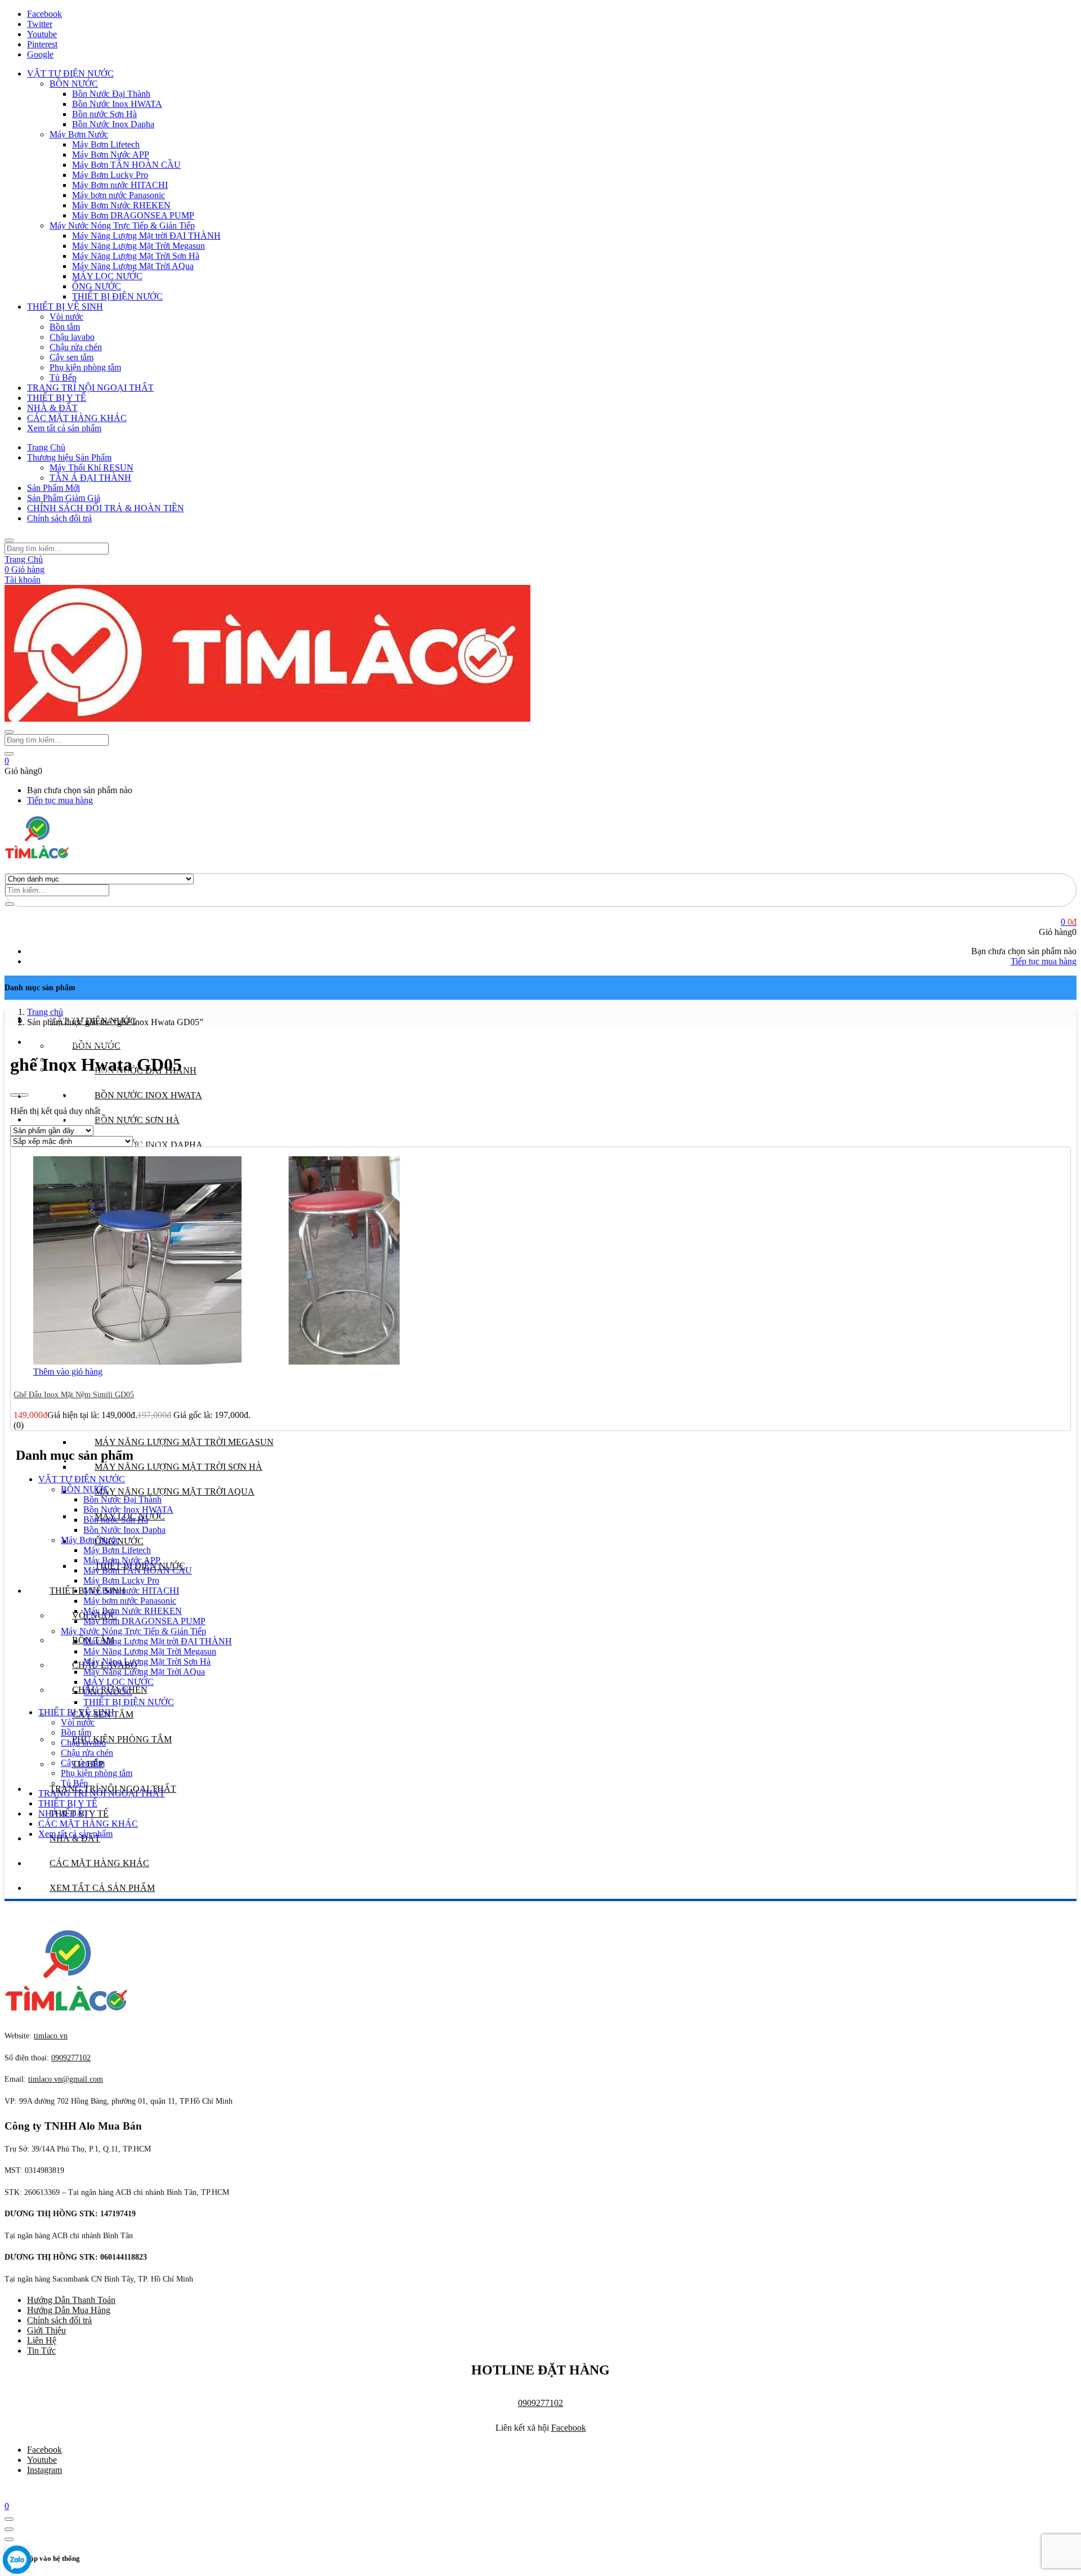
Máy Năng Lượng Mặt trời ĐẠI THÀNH (146, 236)
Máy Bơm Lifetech (106, 144)
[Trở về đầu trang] (9, 2519)
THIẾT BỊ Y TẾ (57, 398)
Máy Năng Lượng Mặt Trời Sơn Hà (136, 256)
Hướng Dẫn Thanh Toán (71, 2300)
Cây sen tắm (72, 357)
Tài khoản (23, 580)
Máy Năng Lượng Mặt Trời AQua (133, 266)
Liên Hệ (42, 2340)
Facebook (569, 2428)
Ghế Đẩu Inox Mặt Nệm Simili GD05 (74, 1395)
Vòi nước (66, 317)
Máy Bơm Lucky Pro (110, 175)
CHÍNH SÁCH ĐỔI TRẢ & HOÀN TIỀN (106, 508)
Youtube (42, 2460)
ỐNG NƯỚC (97, 286)
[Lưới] (15, 1095)
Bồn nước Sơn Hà (104, 114)
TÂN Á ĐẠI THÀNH (90, 478)
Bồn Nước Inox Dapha (113, 124)
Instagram (44, 2470)
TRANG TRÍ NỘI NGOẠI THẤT (90, 388)
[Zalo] (17, 2561)
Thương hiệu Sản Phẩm (69, 457)
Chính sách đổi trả (59, 518)
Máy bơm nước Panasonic (119, 195)
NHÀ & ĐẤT (52, 408)
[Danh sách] (24, 1095)
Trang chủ (45, 1012)
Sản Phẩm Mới (53, 488)
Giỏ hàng (24, 569)
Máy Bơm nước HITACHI (120, 185)
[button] (7, 761)
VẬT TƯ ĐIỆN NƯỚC (70, 73)
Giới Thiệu (46, 2330)
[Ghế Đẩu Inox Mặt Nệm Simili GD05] (242, 1361)
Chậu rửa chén (76, 347)
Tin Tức (41, 2351)
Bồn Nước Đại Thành (111, 94)
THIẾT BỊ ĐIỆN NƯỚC (117, 296)
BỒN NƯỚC (74, 84)
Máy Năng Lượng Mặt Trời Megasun (139, 246)
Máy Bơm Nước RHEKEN (121, 205)
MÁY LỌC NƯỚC (107, 276)
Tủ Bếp (63, 377)
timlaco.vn (66, 2079)
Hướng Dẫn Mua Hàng (69, 2310)
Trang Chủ (46, 447)
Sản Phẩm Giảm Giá (64, 498)
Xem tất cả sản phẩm (64, 428)
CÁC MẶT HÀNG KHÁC (77, 418)
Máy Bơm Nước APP (111, 155)
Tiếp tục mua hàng (60, 800)
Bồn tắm (65, 327)
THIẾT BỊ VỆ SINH (65, 307)
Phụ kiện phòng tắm (85, 367)
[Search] (10, 904)
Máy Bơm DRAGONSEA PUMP (133, 215)
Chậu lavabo (72, 337)
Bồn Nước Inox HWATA (117, 104)
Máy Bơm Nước (79, 134)
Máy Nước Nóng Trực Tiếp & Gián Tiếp (122, 225)
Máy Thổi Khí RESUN (91, 468)
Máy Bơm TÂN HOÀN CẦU (126, 165)
